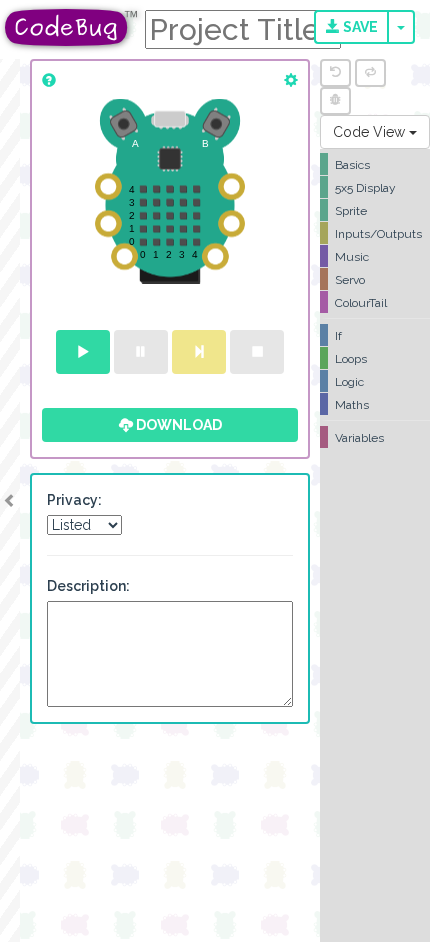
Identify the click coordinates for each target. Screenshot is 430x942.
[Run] (83, 352)
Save (359, 27)
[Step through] (199, 352)
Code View (371, 132)
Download (177, 425)
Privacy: (74, 500)
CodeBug (72, 27)
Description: (88, 586)
